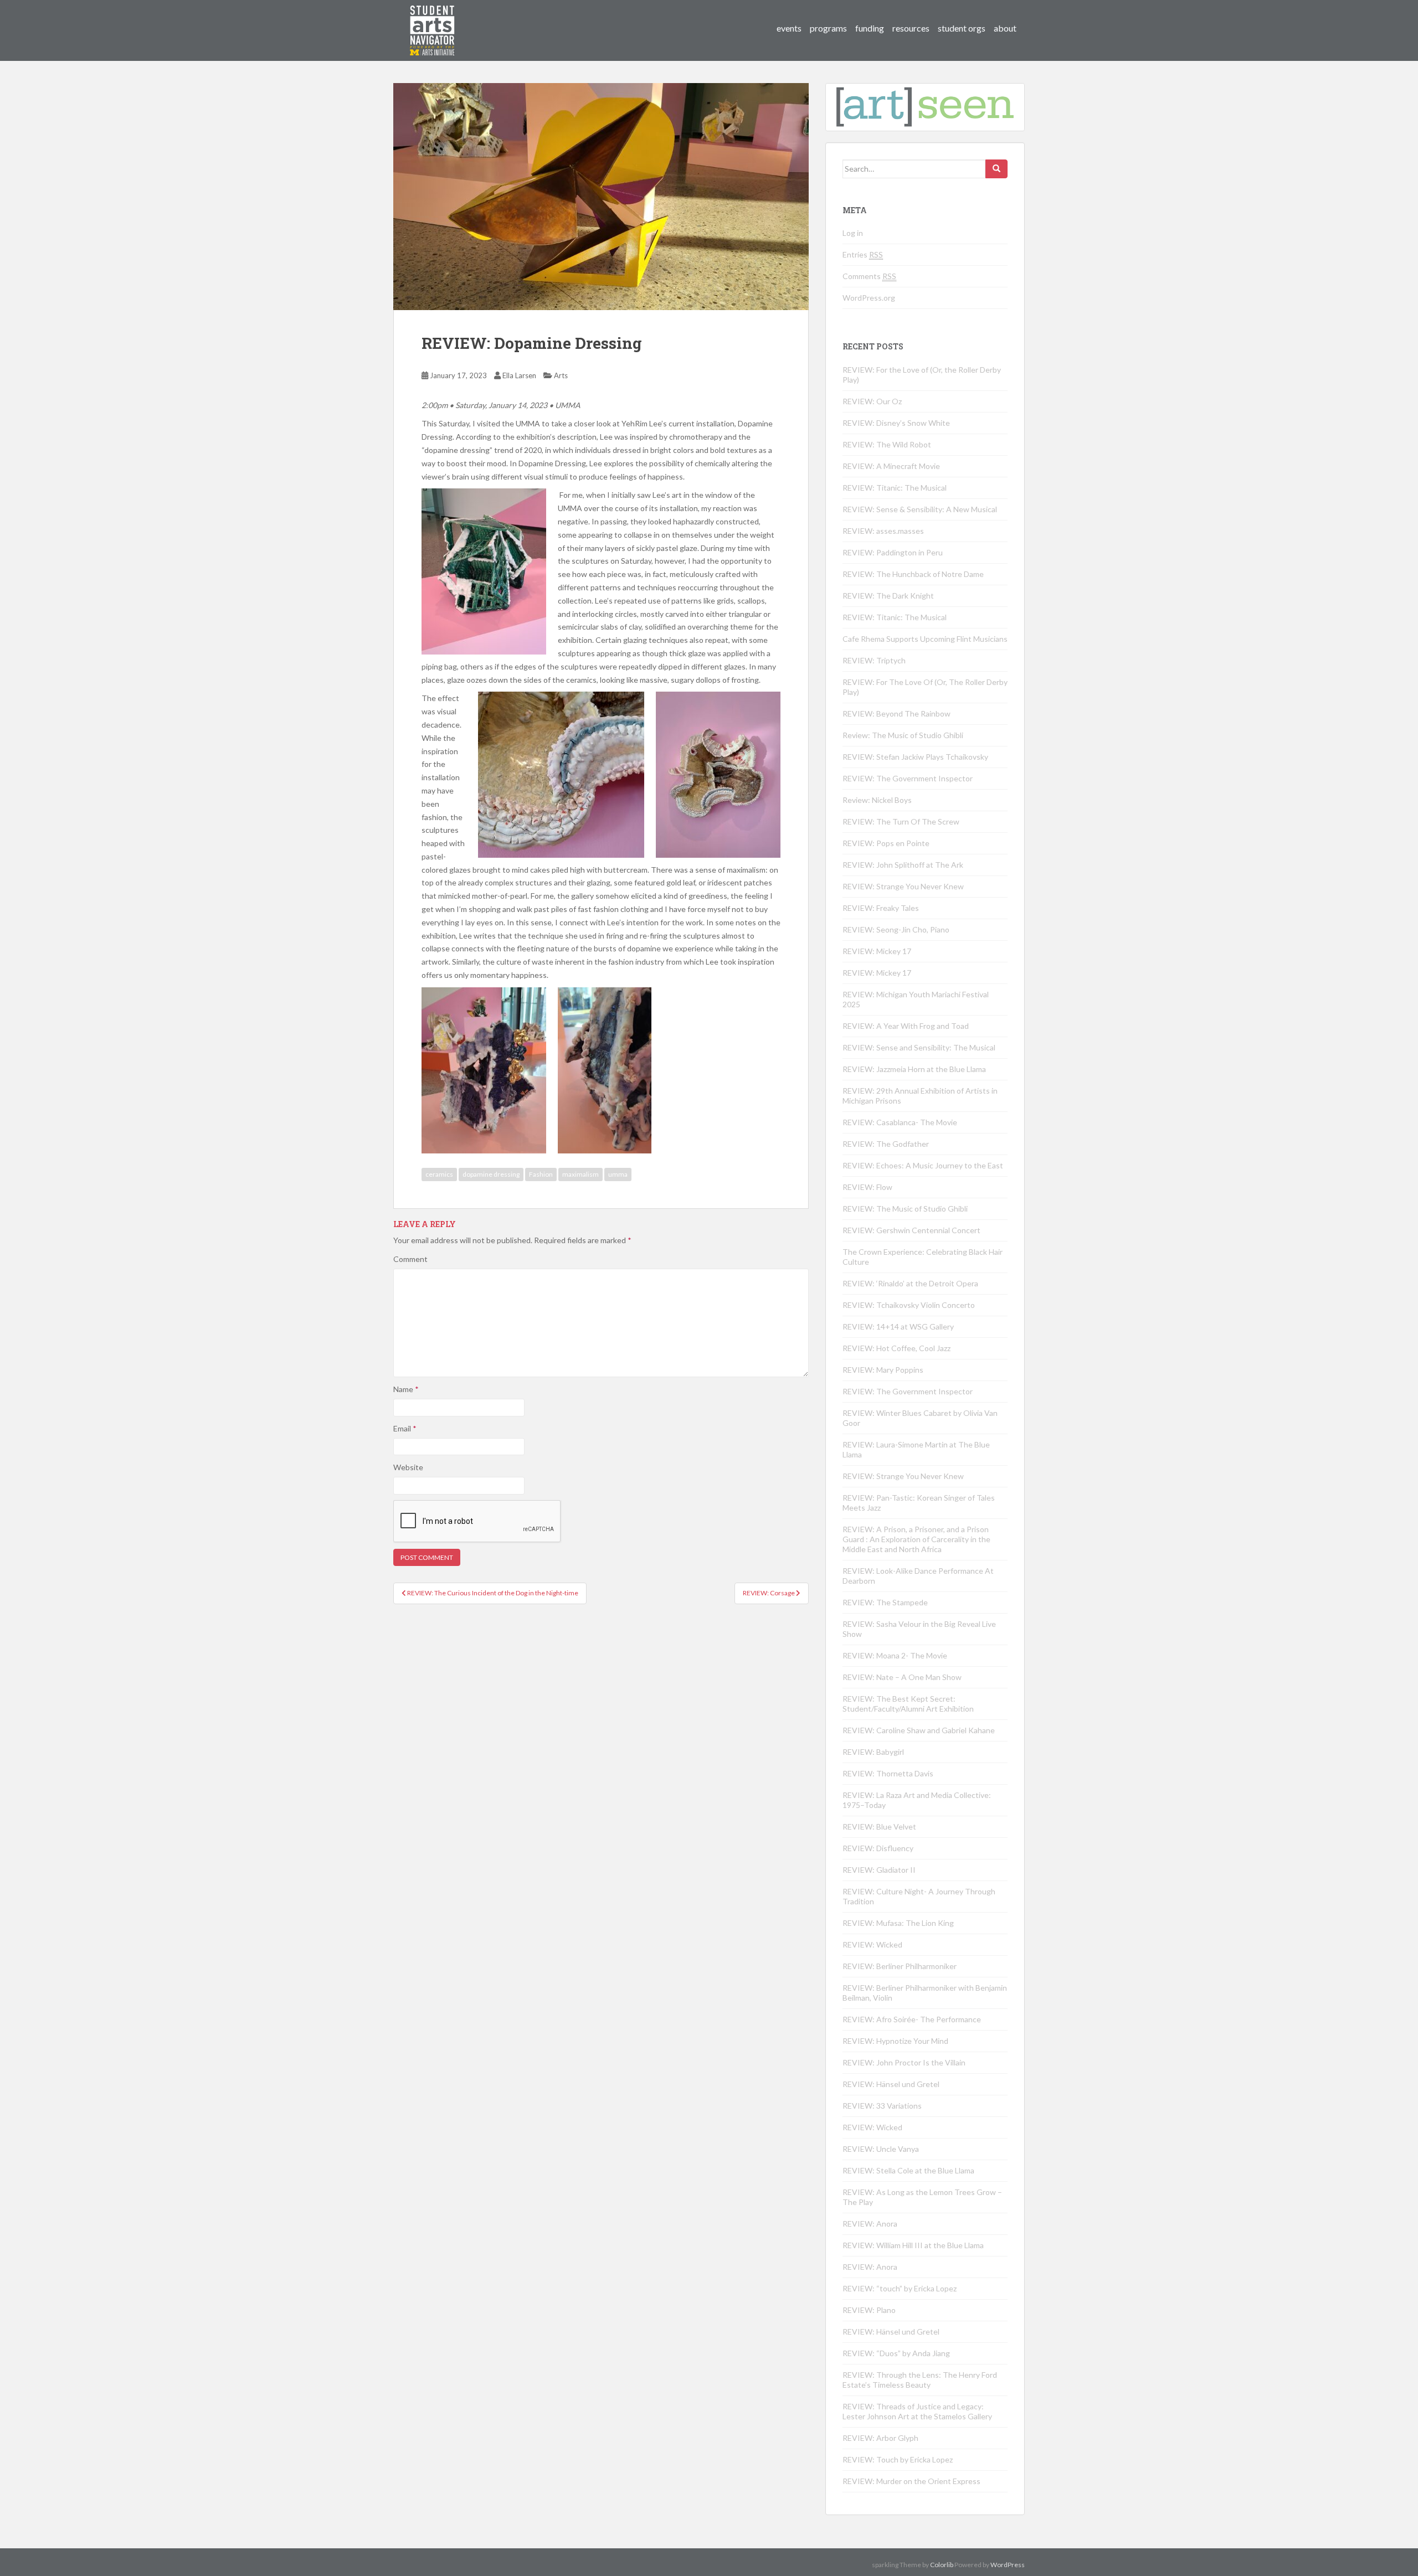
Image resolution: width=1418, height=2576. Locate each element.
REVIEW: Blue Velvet (879, 1827)
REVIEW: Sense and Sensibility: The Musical (919, 1047)
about (1005, 28)
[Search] (996, 169)
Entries (863, 254)
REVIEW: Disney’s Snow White (896, 423)
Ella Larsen (519, 375)
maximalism (580, 1174)
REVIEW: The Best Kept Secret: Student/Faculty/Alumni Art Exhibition (908, 1704)
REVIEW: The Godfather (886, 1144)
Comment (410, 1259)
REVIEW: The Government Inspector (908, 778)
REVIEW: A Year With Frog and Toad (906, 1026)
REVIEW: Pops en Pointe (886, 843)
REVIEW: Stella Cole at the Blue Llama (908, 2170)
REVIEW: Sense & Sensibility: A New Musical (920, 509)
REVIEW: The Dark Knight (888, 596)
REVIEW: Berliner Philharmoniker (900, 1966)
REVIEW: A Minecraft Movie (891, 466)
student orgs (962, 28)
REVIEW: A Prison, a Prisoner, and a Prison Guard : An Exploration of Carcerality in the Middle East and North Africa (916, 1539)
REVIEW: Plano (869, 2310)
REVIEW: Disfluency (878, 1848)
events (789, 28)
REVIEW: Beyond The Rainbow (896, 713)
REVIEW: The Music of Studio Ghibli (905, 1209)
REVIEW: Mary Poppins (883, 1370)
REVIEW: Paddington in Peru (893, 552)
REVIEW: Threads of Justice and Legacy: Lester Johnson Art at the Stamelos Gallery (917, 2411)
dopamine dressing (491, 1174)
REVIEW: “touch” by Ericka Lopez (900, 2288)
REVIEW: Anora (870, 2224)
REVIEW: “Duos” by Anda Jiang (896, 2353)
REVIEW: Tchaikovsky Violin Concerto (909, 1305)
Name (406, 1389)
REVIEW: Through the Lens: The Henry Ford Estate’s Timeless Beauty (920, 2380)
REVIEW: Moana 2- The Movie (895, 1655)
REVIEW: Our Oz (872, 401)
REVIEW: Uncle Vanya (881, 2149)
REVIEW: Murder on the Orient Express (911, 2481)
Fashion (541, 1174)
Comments (869, 276)
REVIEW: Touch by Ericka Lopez (898, 2459)
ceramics (439, 1174)
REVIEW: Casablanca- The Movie (900, 1122)
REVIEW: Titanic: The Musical (895, 488)
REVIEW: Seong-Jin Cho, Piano (896, 929)
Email (405, 1428)
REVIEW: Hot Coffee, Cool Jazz (896, 1348)
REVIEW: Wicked (872, 1944)
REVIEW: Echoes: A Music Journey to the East (923, 1165)
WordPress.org (869, 298)
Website (408, 1467)
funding (870, 28)
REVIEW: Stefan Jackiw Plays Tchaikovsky (915, 757)
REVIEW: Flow (867, 1187)
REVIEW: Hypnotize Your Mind (895, 2041)
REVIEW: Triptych (874, 660)
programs (828, 28)
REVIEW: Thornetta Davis (888, 1773)
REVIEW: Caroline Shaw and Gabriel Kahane (919, 1730)
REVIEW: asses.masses (883, 531)
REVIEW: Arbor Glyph (880, 2438)
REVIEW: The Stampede (885, 1602)
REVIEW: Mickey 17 (877, 951)
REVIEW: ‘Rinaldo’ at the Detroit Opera (910, 1283)
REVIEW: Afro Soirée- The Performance (912, 2019)
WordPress (1008, 2565)
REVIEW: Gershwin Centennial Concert (911, 1230)
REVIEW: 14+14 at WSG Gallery (898, 1326)
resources (911, 28)
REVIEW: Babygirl (873, 1752)
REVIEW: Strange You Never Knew (903, 886)
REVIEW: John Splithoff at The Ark (903, 865)
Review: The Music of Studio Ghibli (903, 735)
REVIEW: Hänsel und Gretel (891, 2084)
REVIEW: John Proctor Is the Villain (904, 2062)
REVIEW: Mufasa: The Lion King (898, 1923)
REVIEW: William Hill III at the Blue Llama (913, 2245)
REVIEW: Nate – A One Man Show (902, 1677)
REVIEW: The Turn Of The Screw (901, 821)
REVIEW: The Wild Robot (887, 444)
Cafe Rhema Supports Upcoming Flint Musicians (925, 639)
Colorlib (942, 2565)
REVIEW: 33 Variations (882, 2106)
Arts (561, 375)
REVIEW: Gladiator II (879, 1870)
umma (618, 1174)
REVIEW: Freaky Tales (881, 908)
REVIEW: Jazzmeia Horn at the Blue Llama (914, 1069)
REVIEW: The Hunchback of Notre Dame (913, 574)
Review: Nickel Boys (877, 800)
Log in (853, 233)
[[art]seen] (433, 19)
